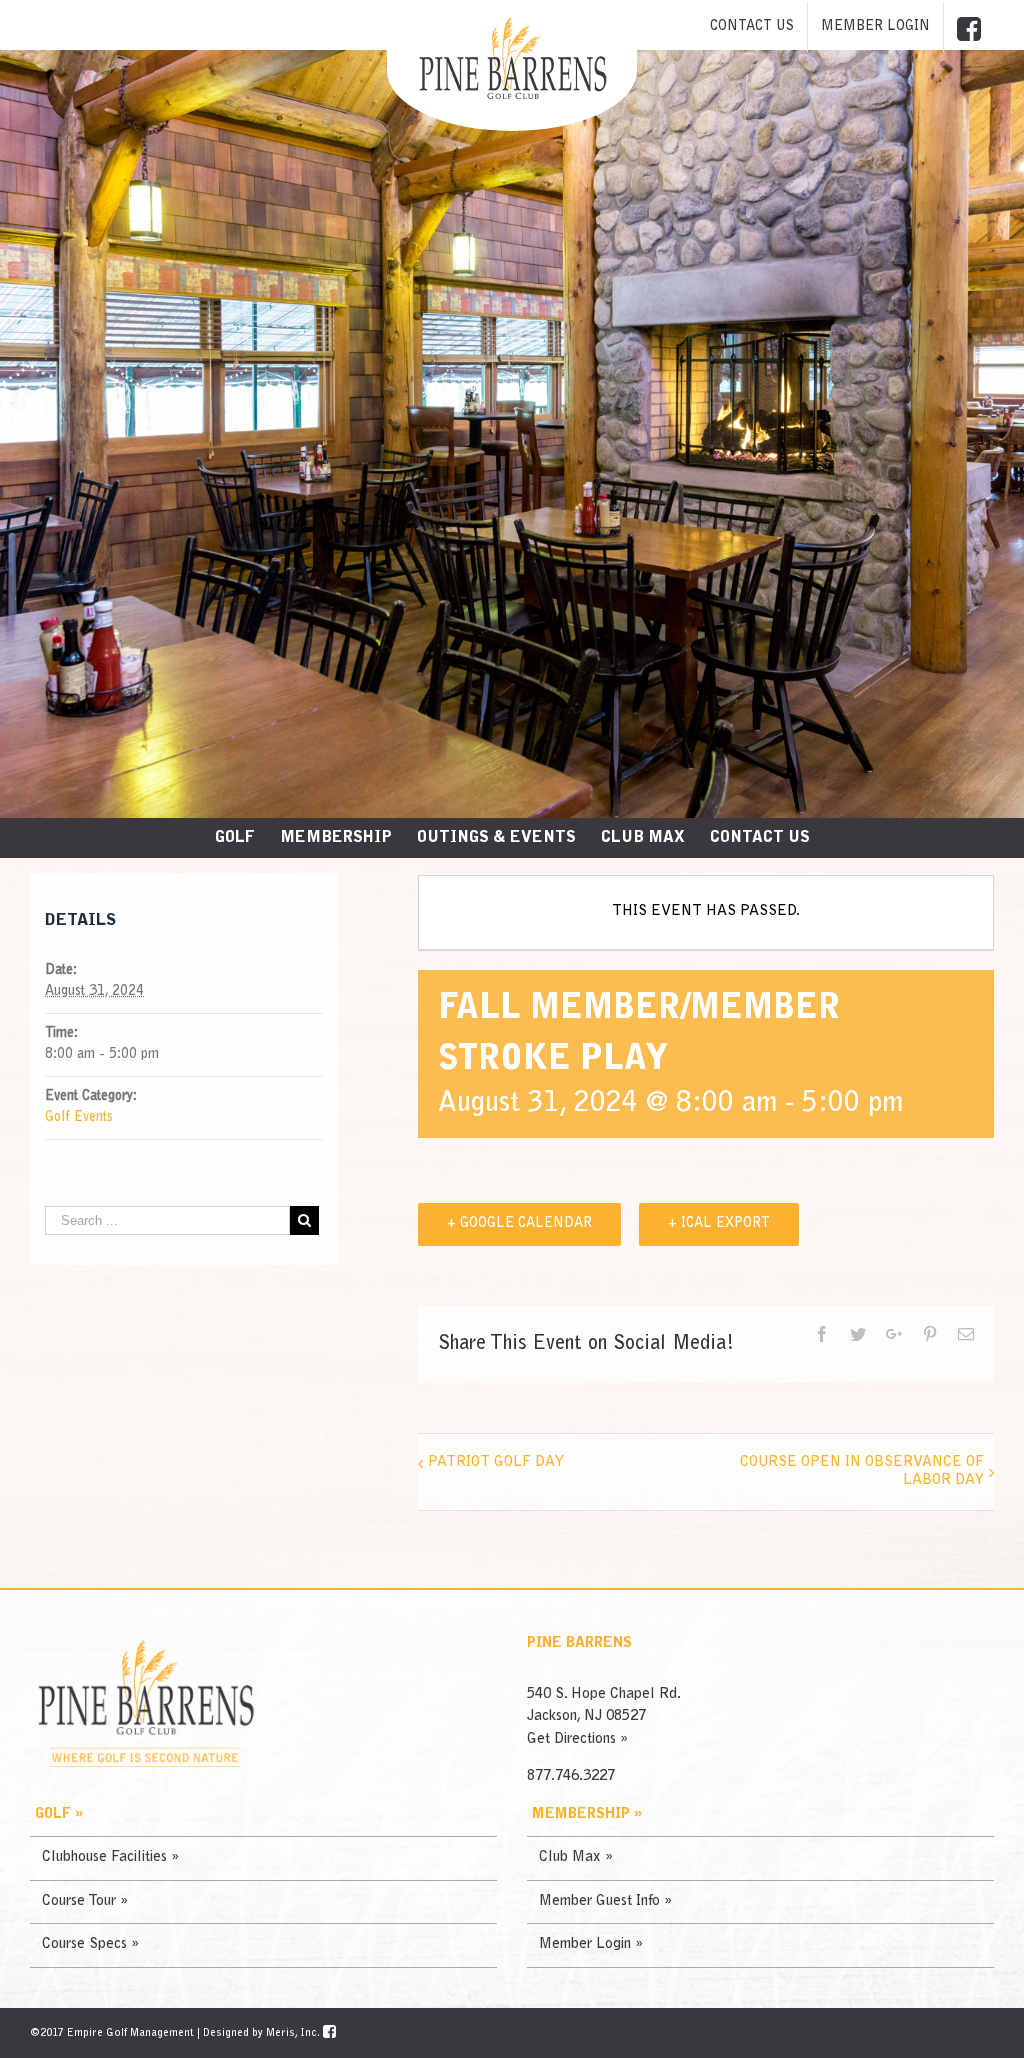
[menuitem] (752, 27)
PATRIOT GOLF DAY (496, 1462)
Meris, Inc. (293, 2033)
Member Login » (591, 1944)
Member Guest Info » (605, 1901)
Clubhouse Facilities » (110, 1857)
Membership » (587, 1814)
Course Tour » (85, 1901)
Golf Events (79, 1118)
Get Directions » (577, 1739)
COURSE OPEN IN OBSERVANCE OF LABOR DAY (862, 1471)
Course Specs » (90, 1944)
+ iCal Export (719, 1224)
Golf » (59, 1814)
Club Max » (576, 1857)
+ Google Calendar (519, 1224)
